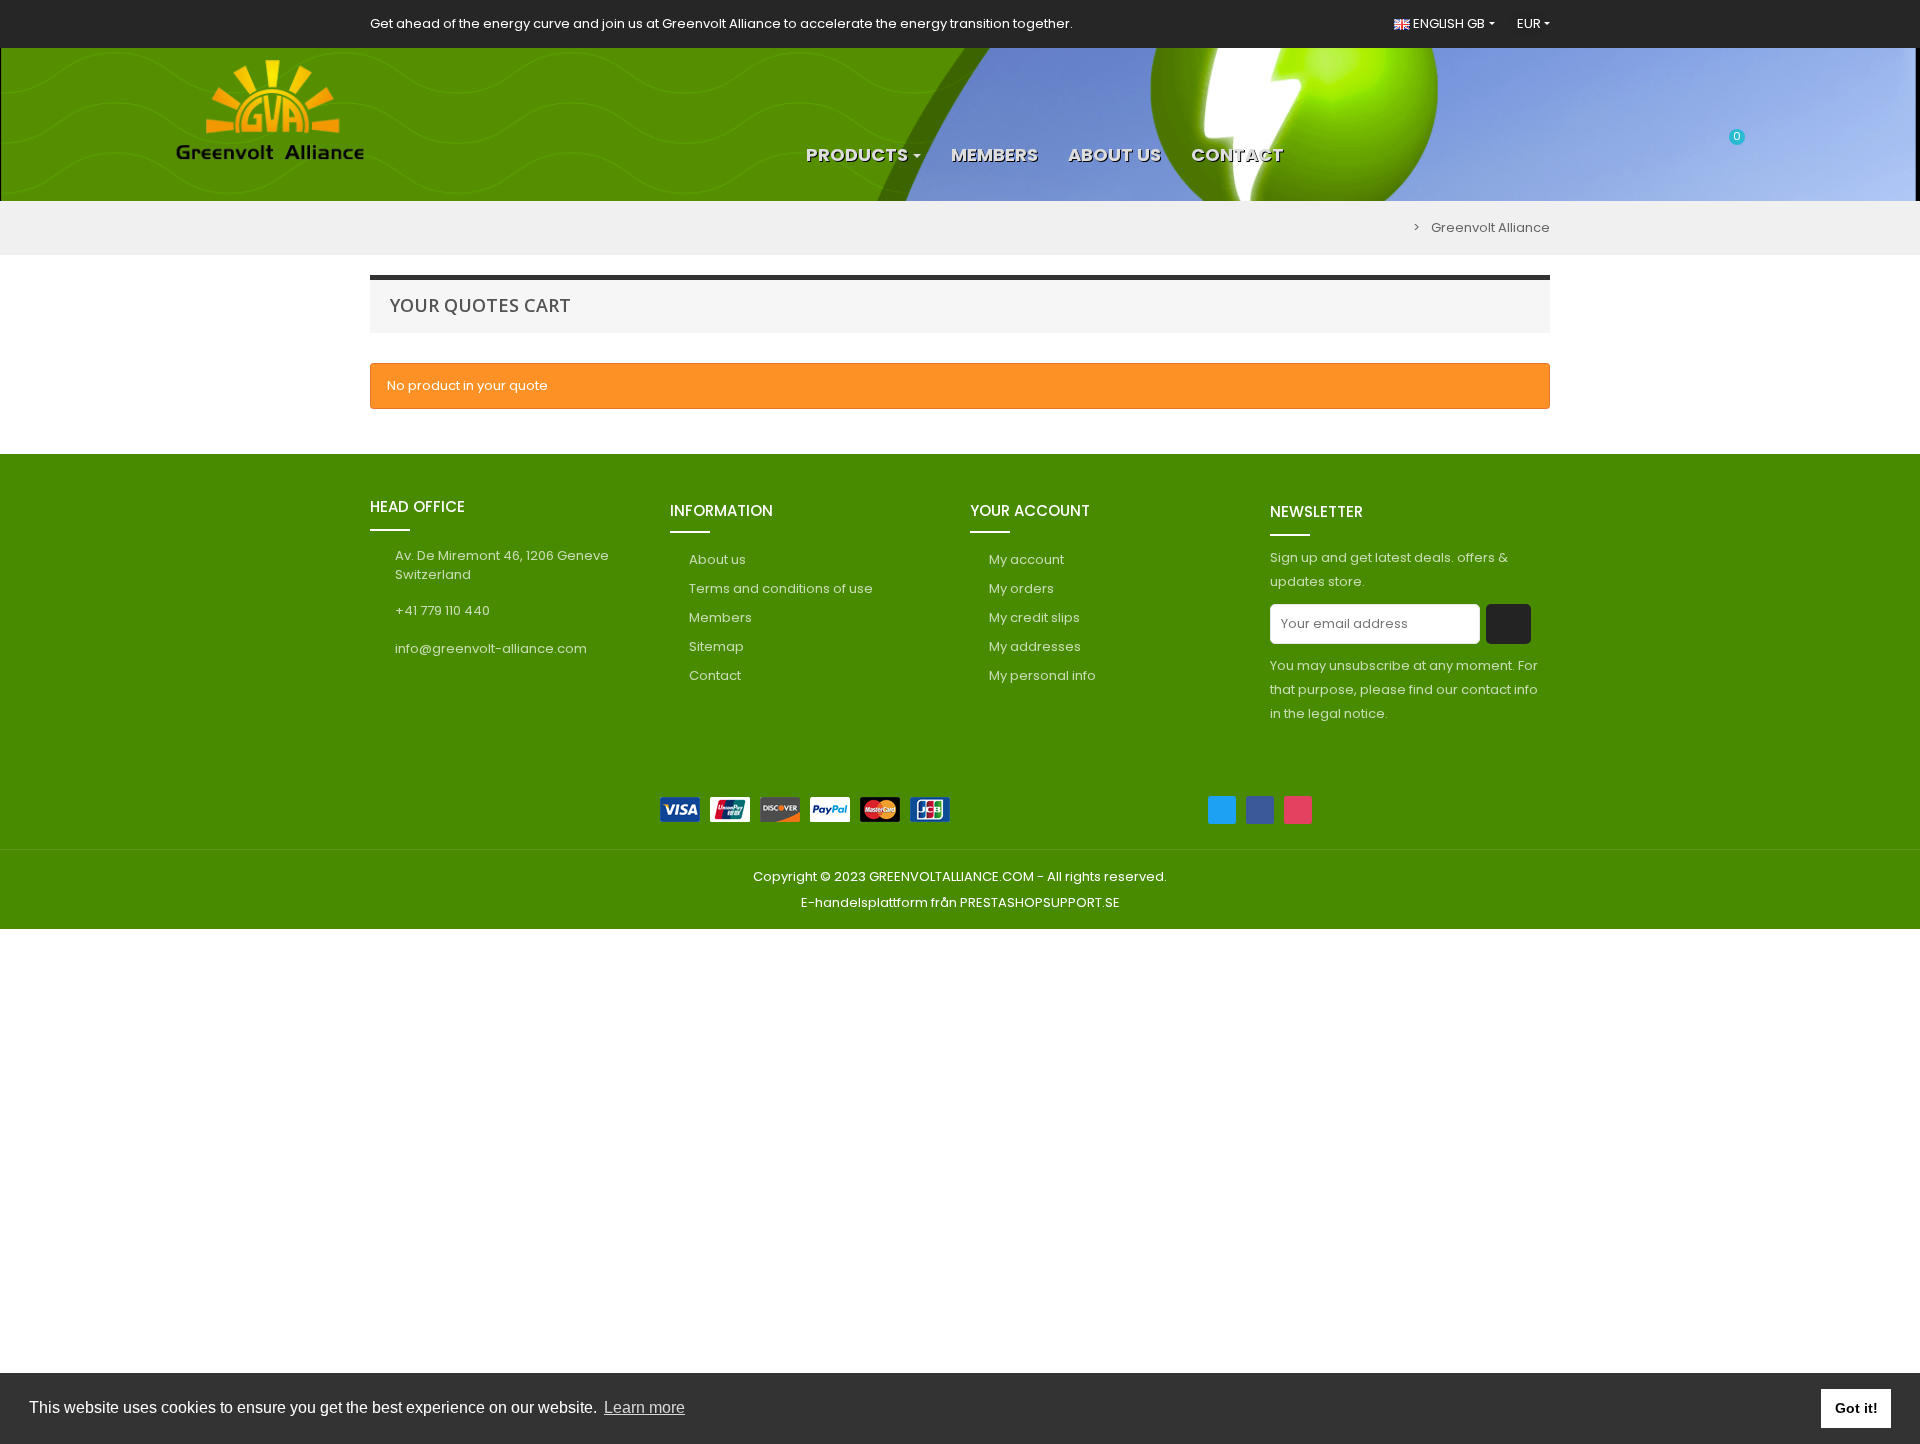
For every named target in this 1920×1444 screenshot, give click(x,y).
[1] (1508, 624)
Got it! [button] (1856, 1408)
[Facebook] (1260, 810)
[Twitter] (1222, 810)
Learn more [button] (644, 1407)
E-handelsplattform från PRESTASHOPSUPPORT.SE (960, 902)
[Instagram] (1298, 810)
